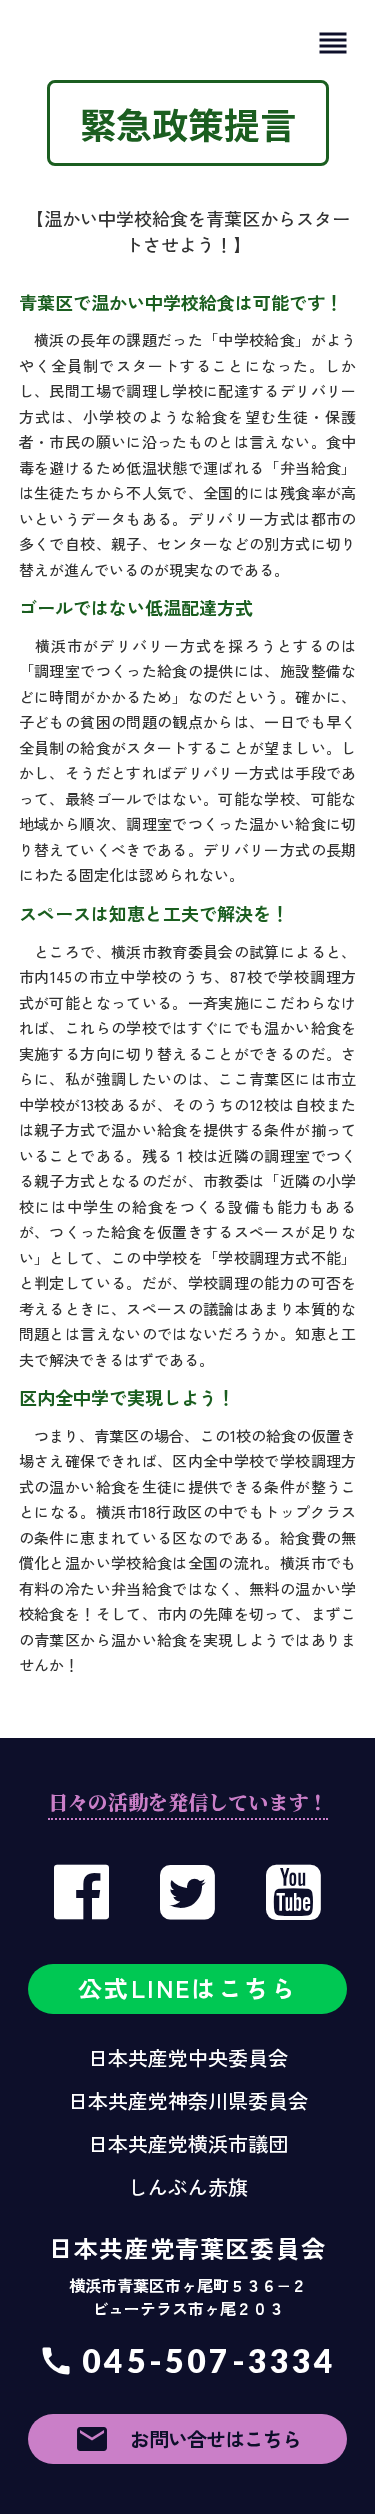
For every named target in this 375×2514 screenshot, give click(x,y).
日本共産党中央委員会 (188, 2058)
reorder (333, 43)
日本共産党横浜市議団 (188, 2144)
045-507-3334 (209, 2360)
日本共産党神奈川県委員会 (188, 2101)
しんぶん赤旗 (188, 2187)
